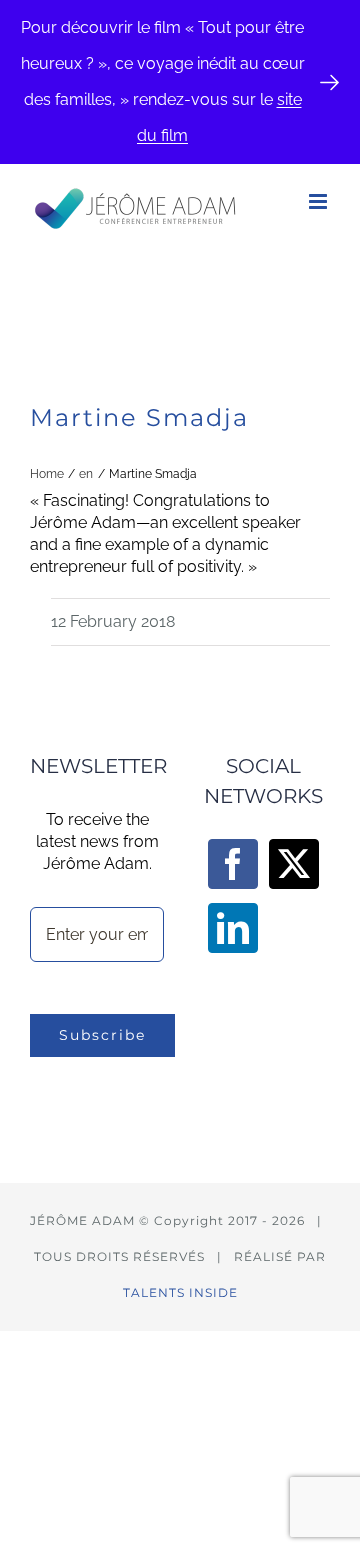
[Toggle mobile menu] (319, 201)
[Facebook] (233, 864)
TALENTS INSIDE (180, 1292)
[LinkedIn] (233, 928)
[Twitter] (294, 864)
